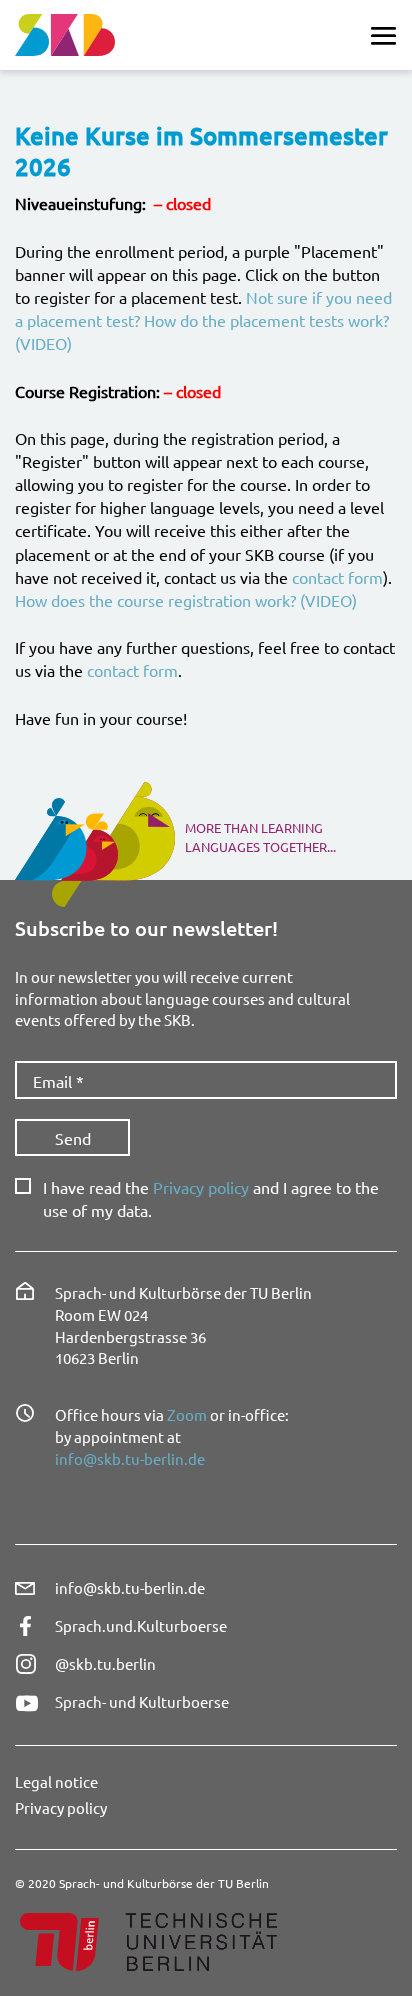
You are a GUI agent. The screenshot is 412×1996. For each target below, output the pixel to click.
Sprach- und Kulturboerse (142, 1701)
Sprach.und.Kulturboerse (141, 1625)
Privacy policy (201, 1187)
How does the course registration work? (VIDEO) (186, 600)
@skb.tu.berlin (105, 1663)
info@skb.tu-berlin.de (130, 1458)
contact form (337, 577)
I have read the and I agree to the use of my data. (211, 1198)
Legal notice (56, 1781)
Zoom (187, 1414)
